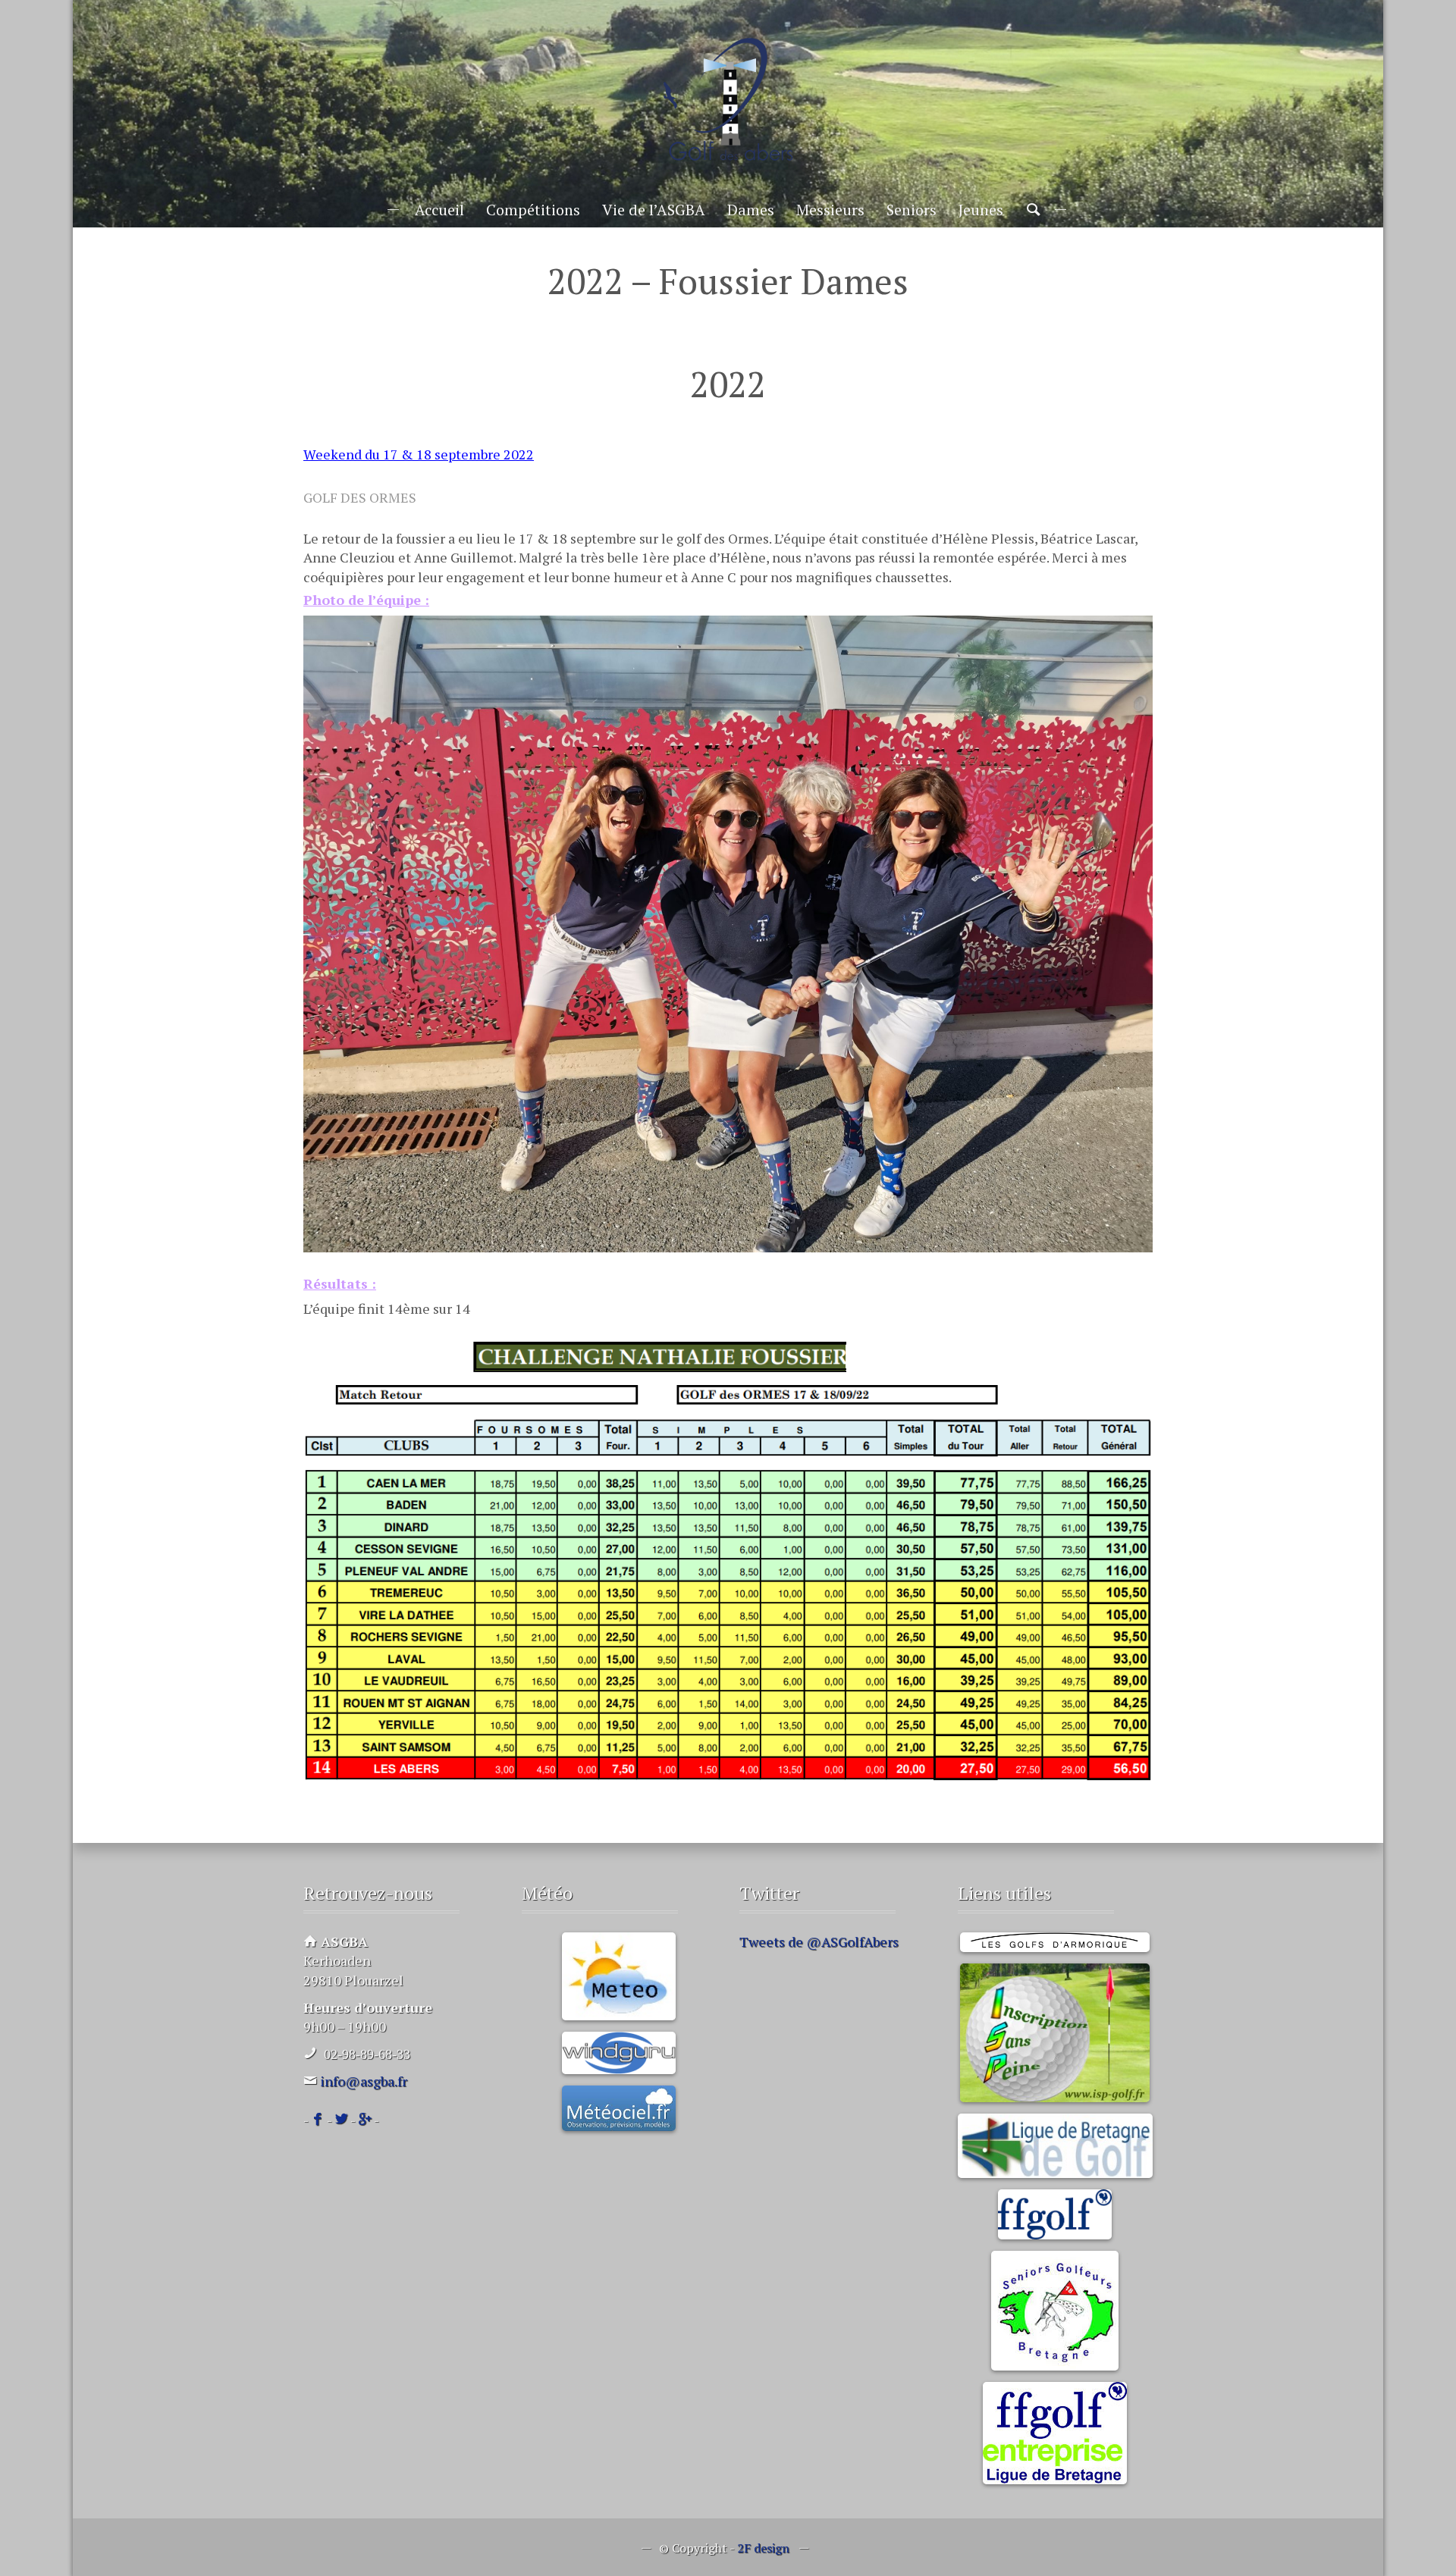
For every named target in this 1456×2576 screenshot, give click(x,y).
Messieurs (830, 210)
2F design (763, 2548)
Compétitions (533, 210)
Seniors (912, 210)
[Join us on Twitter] (341, 2120)
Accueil (439, 210)
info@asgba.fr (364, 2081)
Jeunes (981, 210)
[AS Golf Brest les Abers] (728, 100)
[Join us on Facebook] (318, 2120)
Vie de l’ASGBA (654, 210)
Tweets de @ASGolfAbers (819, 1941)
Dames (751, 210)
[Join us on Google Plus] (365, 2120)
